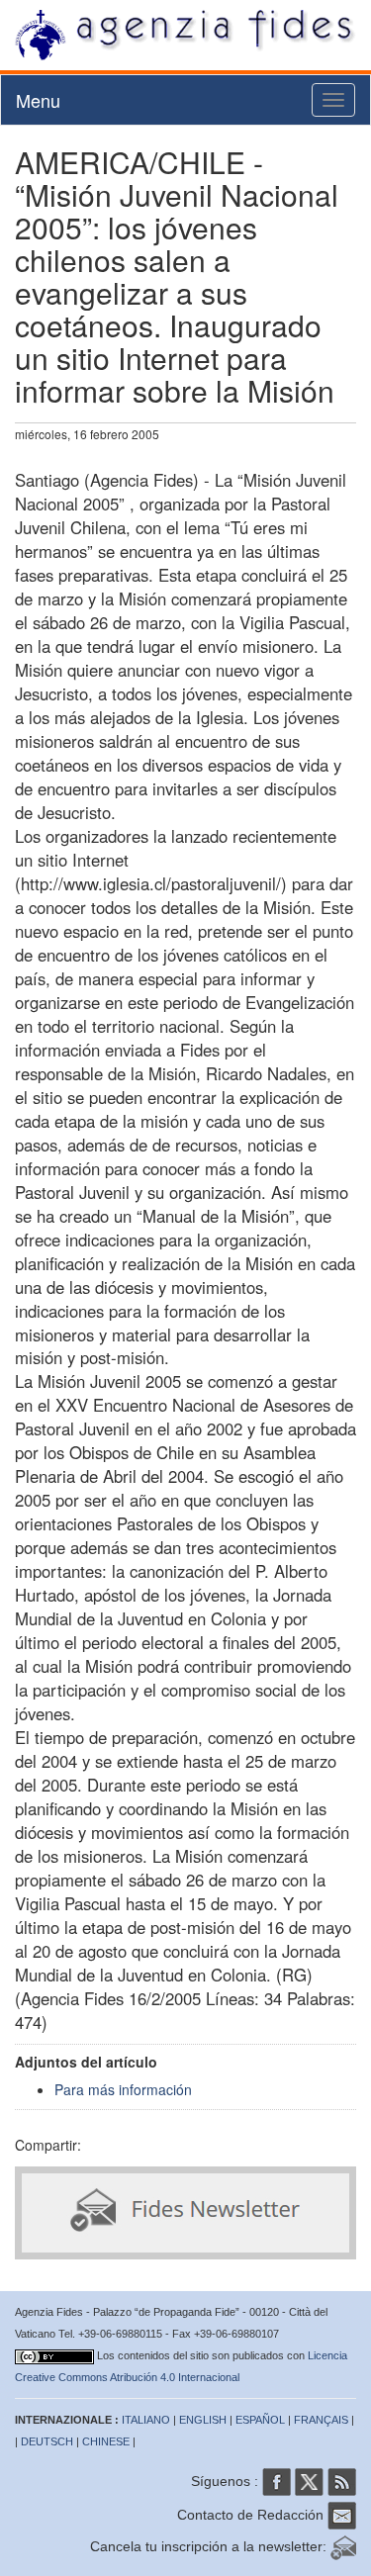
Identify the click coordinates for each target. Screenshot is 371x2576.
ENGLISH (203, 2420)
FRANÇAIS (321, 2420)
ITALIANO (146, 2420)
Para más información (123, 2089)
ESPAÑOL (260, 2420)
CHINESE (106, 2441)
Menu (38, 100)
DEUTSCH (47, 2441)
